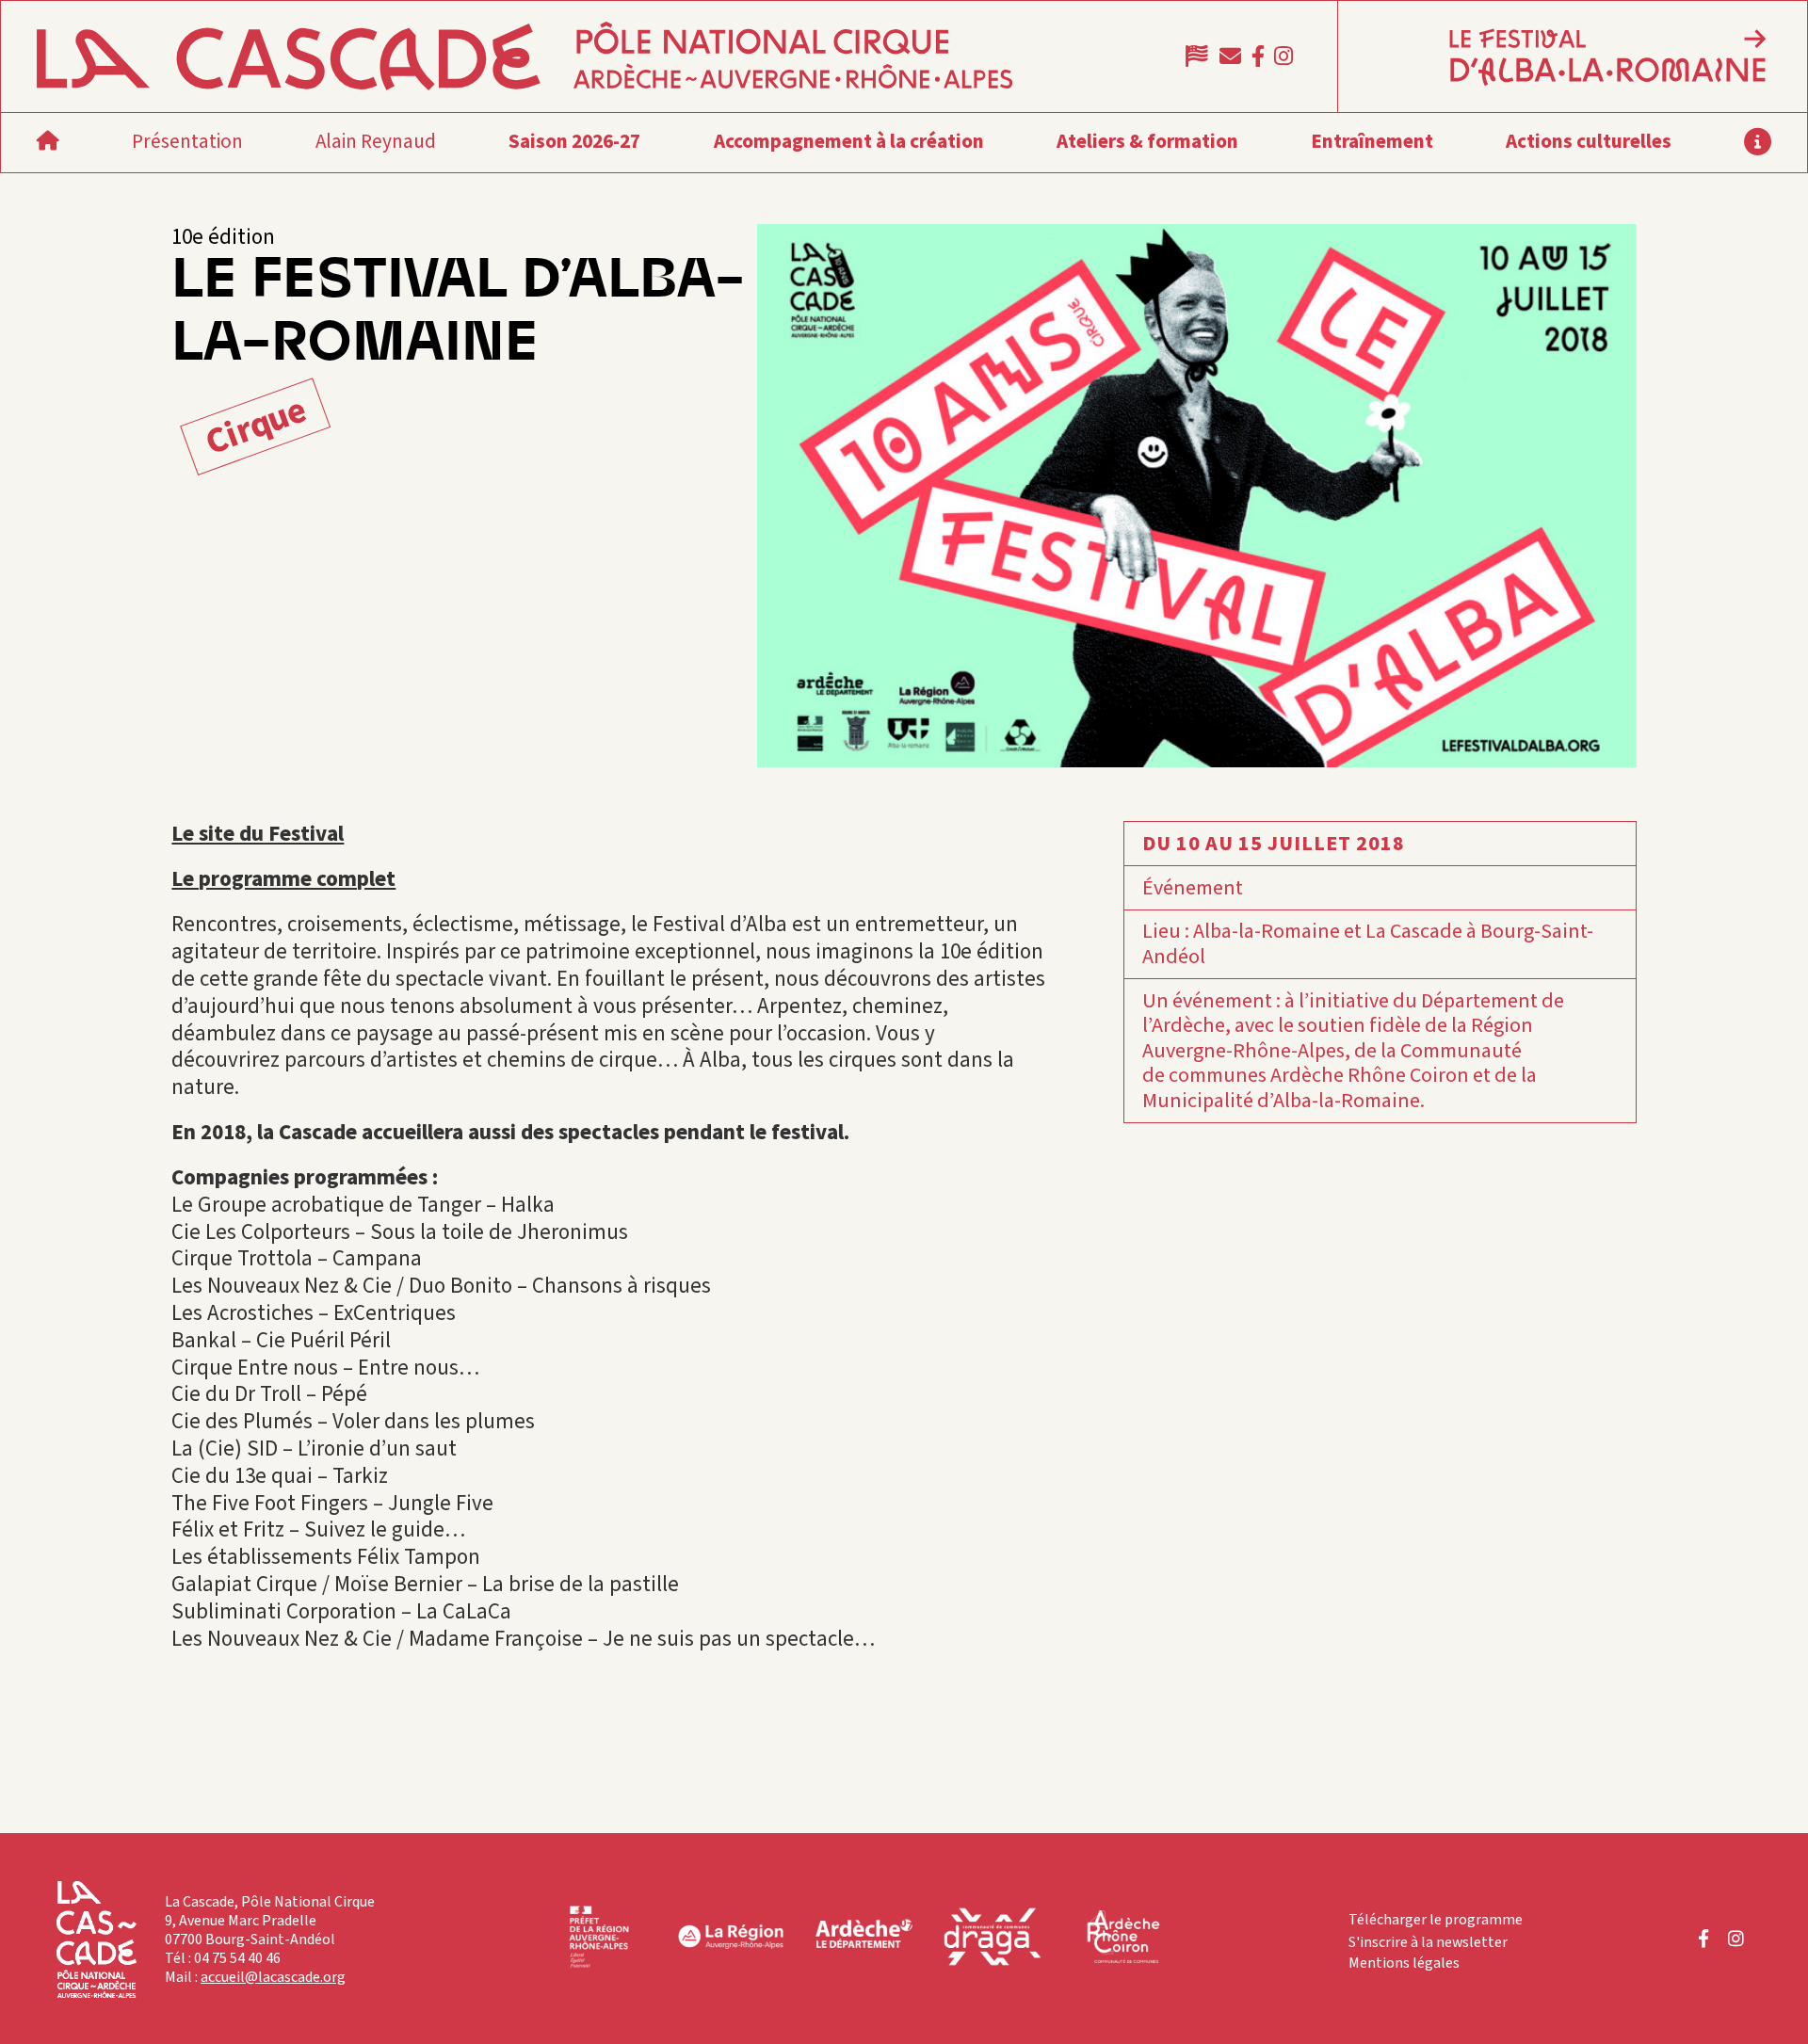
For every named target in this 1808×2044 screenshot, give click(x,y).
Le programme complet (283, 879)
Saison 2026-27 (574, 141)
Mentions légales (1404, 1963)
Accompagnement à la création (849, 141)
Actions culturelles (1589, 141)
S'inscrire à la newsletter (1428, 1942)
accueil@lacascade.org (273, 1977)
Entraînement (1372, 141)
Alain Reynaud (376, 141)
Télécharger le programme (1436, 1920)
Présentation (187, 141)
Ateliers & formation (1147, 141)
